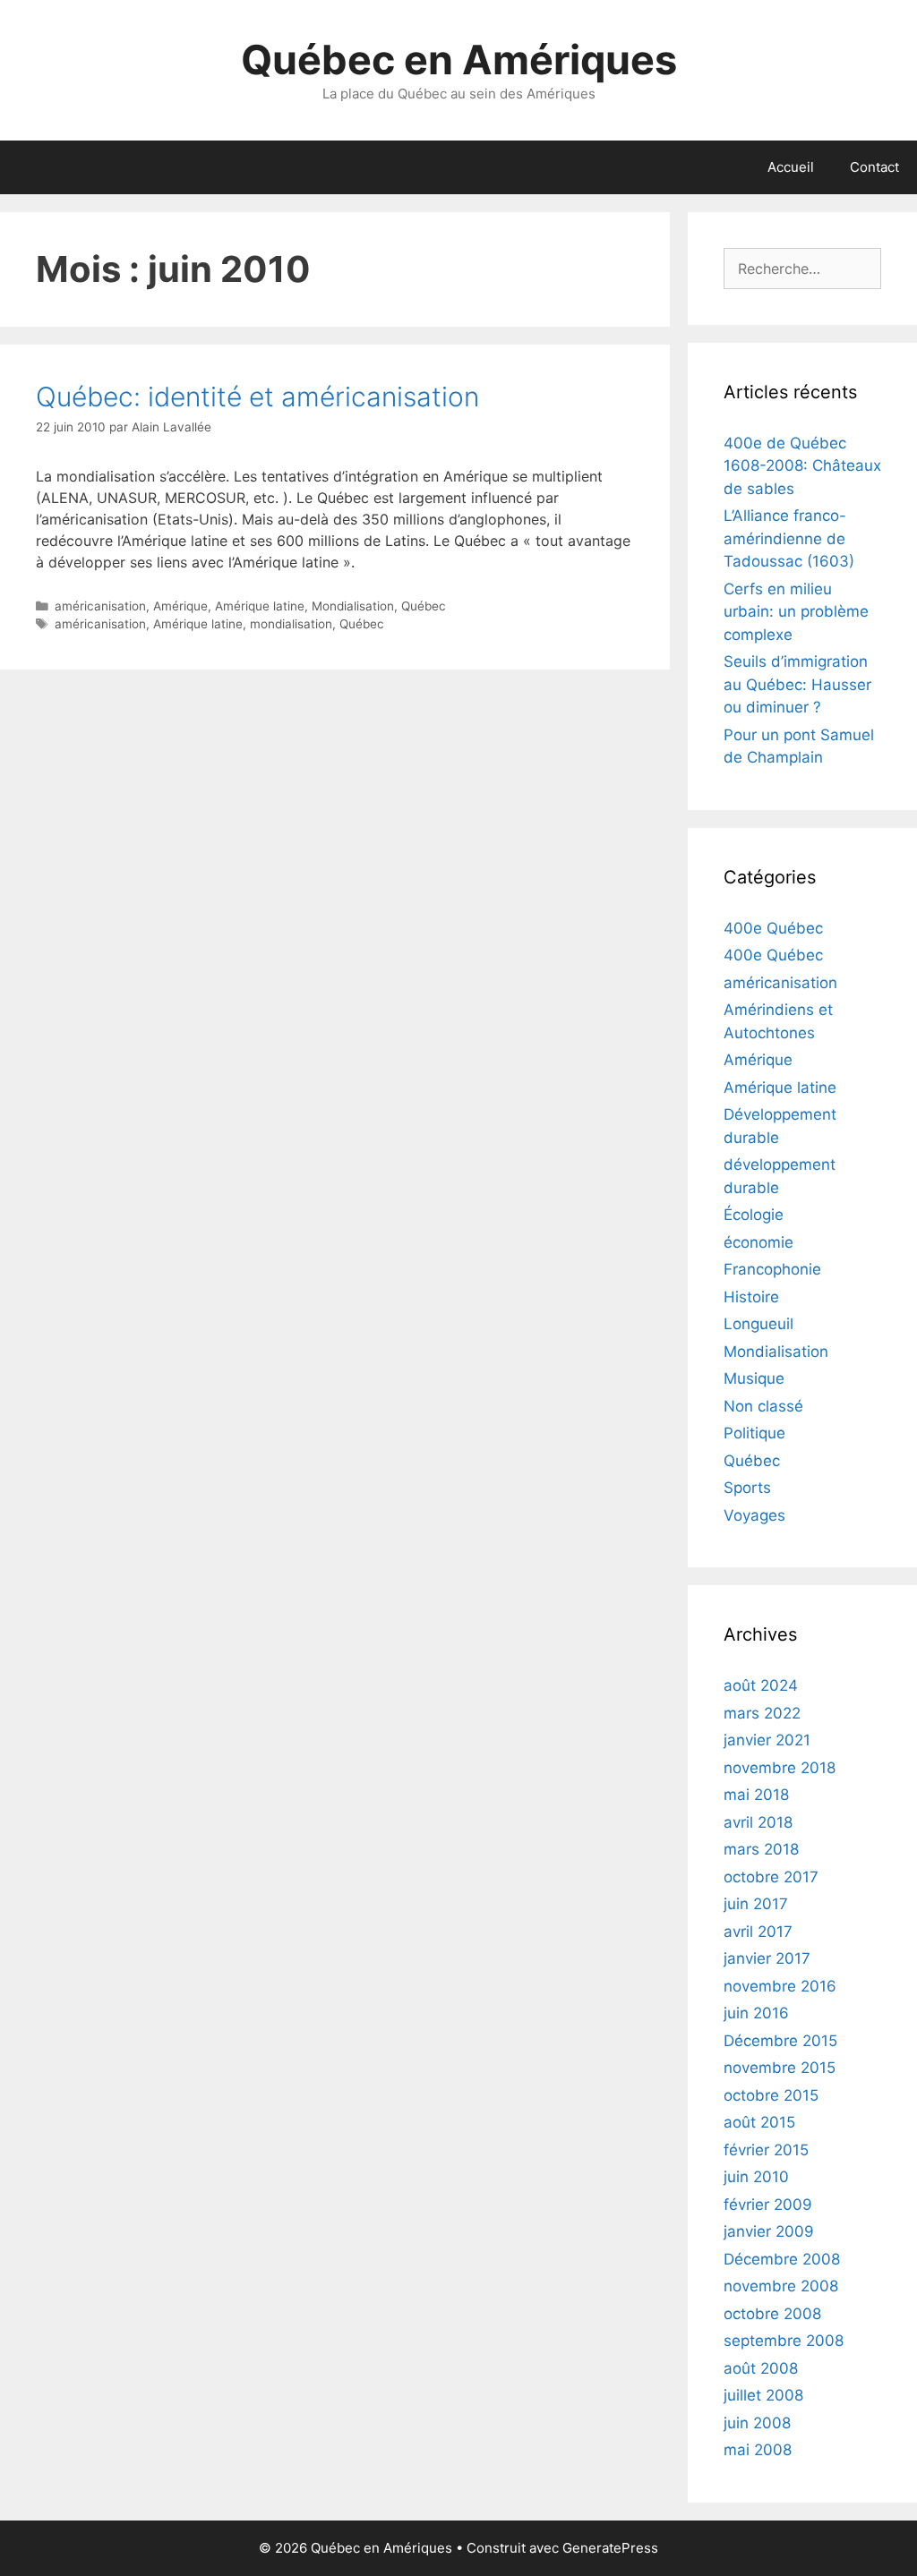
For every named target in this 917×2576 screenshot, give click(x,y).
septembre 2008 (784, 2341)
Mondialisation (353, 606)
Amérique (180, 606)
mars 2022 (762, 1713)
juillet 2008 (763, 2395)
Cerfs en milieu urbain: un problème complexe (796, 612)
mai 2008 (758, 2450)
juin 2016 (756, 2013)
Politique (754, 1433)
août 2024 (761, 1685)
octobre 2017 (771, 1877)
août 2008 (761, 2368)
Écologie (754, 1215)
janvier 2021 (767, 1740)
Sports (747, 1488)
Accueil (791, 167)
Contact (874, 167)
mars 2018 (761, 1849)
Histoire (751, 1297)
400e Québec (773, 928)
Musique (754, 1378)
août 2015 (759, 2122)
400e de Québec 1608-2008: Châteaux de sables (802, 466)
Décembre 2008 (782, 2259)
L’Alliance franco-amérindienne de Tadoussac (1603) (789, 538)
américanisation (100, 606)
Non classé (763, 1406)
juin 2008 (757, 2423)
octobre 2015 (771, 2095)
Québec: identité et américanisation (257, 397)
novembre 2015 (780, 2068)
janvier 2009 (769, 2231)
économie (758, 1242)
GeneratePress (610, 2548)
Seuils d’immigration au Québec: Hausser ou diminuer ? (797, 684)
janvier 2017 (767, 1958)
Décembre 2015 (780, 2041)
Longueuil (758, 1324)
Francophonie (772, 1269)
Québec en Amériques (459, 60)
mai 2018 (756, 1795)
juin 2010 (756, 2177)
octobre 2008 (772, 2314)
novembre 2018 (780, 1768)
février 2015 (766, 2150)
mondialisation (291, 624)
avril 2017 (758, 1932)
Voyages (754, 1515)
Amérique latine (260, 606)
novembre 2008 (781, 2286)
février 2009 (768, 2205)
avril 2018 (758, 1822)
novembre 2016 (780, 1986)
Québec (424, 606)
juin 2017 (756, 1904)
